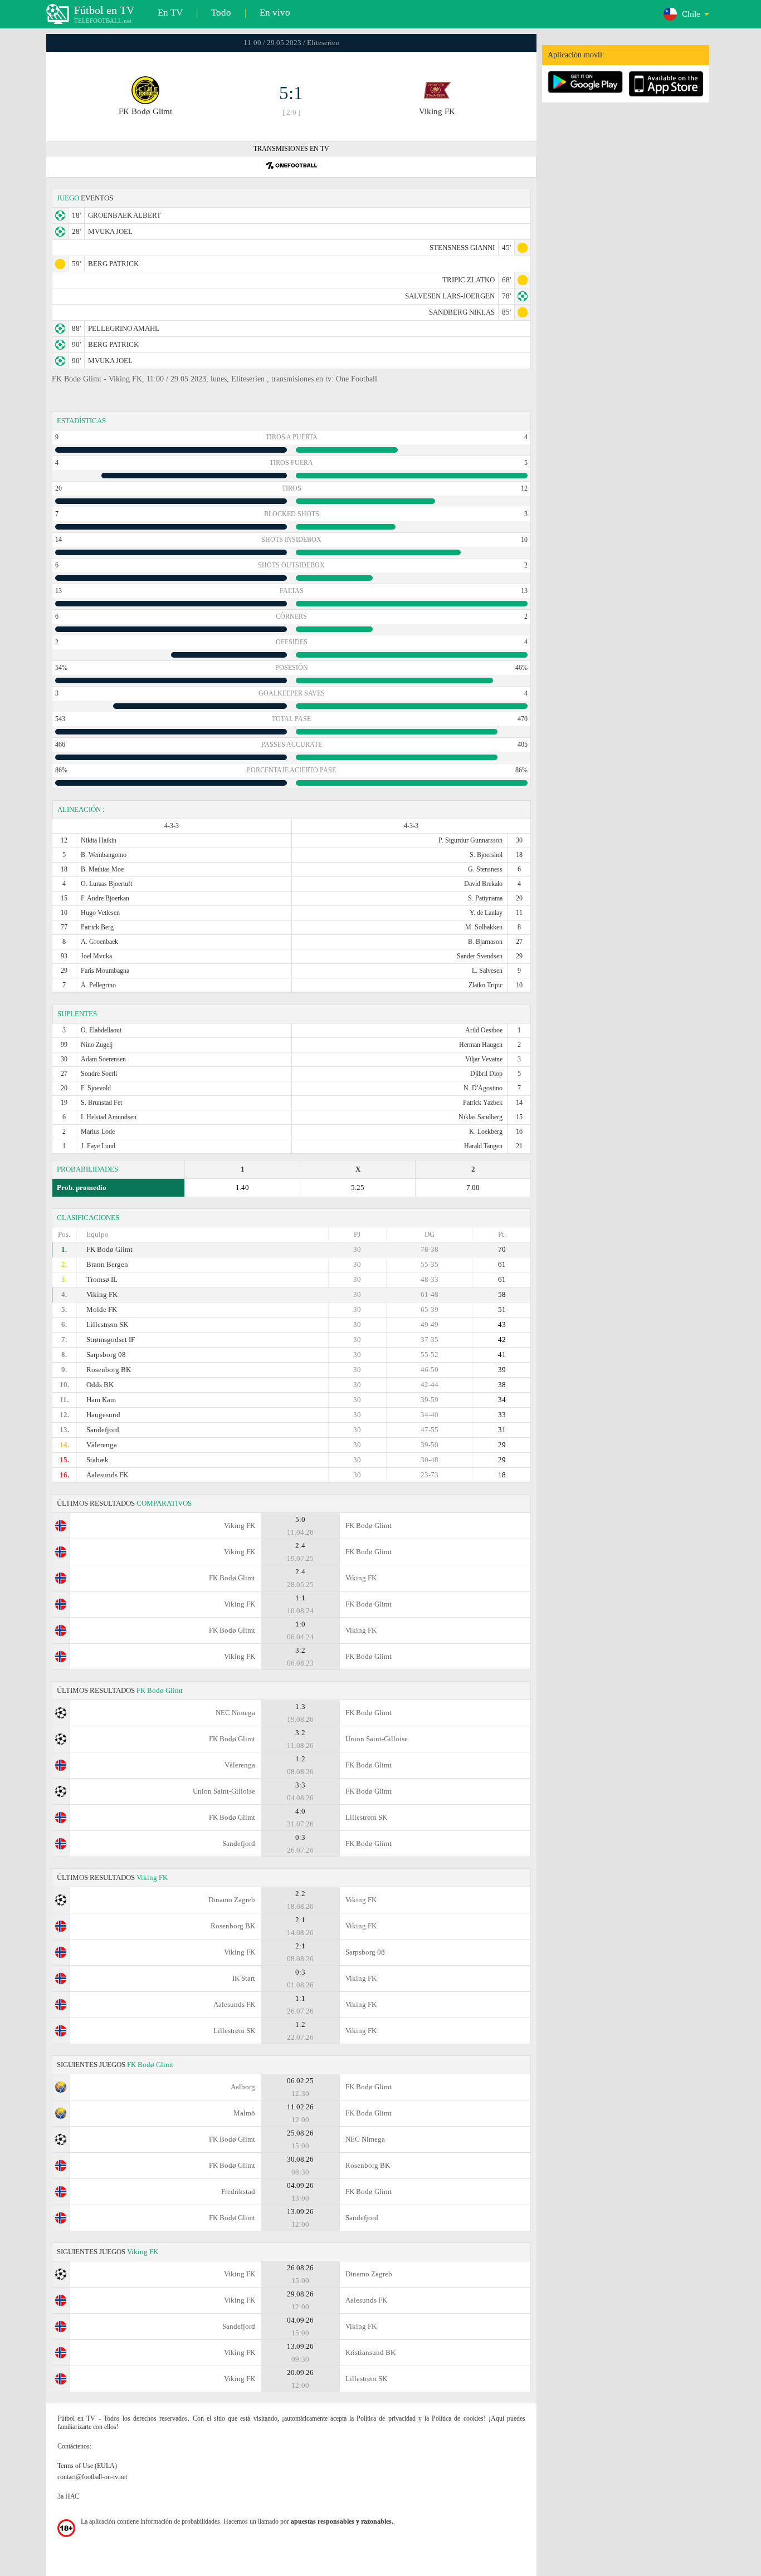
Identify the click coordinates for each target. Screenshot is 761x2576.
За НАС (68, 2496)
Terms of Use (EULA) (87, 2466)
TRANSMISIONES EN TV (291, 149)
